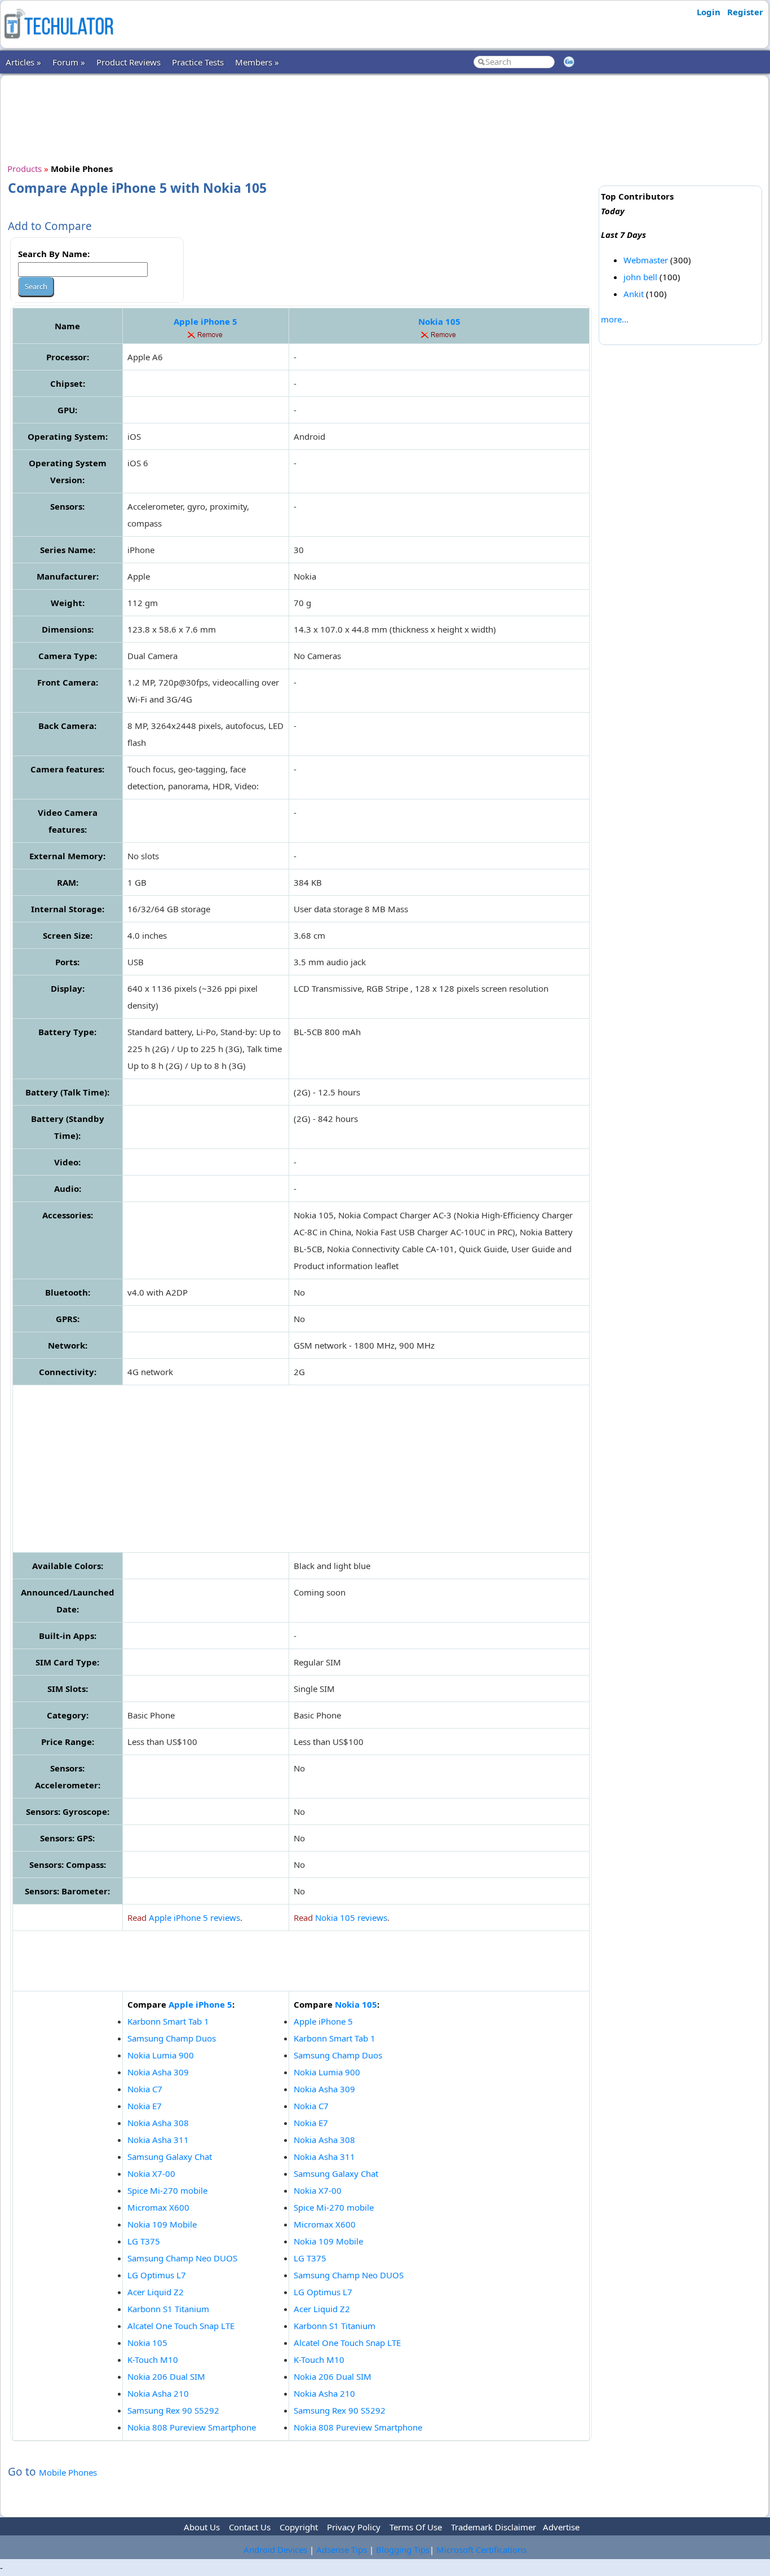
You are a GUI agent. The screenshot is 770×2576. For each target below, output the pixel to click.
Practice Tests (198, 62)
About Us (202, 2527)
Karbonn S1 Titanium (168, 2309)
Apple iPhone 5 (205, 321)
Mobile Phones (68, 2472)
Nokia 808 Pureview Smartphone (192, 2427)
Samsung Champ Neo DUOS (182, 2258)
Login (709, 12)
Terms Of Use (416, 2527)
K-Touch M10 (153, 2360)
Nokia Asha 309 (158, 2072)
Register (745, 12)
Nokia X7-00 (151, 2173)
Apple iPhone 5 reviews (194, 1917)
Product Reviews (129, 62)
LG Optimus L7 (157, 2275)
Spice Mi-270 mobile (167, 2190)
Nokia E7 (145, 2106)
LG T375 (144, 2241)
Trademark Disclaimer (494, 2527)
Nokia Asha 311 (158, 2140)
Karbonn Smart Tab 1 (168, 2021)
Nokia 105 (439, 321)
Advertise (561, 2527)
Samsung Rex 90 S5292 (173, 2410)
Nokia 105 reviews (351, 1917)
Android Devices (275, 2550)
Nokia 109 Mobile (162, 2224)
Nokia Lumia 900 (161, 2055)
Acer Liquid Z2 (156, 2292)
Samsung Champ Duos (172, 2038)
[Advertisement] (301, 118)
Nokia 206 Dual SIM (166, 2376)
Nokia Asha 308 (158, 2123)
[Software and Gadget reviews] (59, 42)
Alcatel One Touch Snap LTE (181, 2326)
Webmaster (646, 260)
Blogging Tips (403, 2550)
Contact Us (250, 2527)
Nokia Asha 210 (158, 2393)
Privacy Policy (354, 2527)
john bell (640, 277)
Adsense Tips (342, 2550)
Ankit (634, 294)
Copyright (299, 2527)
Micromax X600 (158, 2207)
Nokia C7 (145, 2089)
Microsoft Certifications (481, 2550)
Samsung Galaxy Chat (170, 2157)
